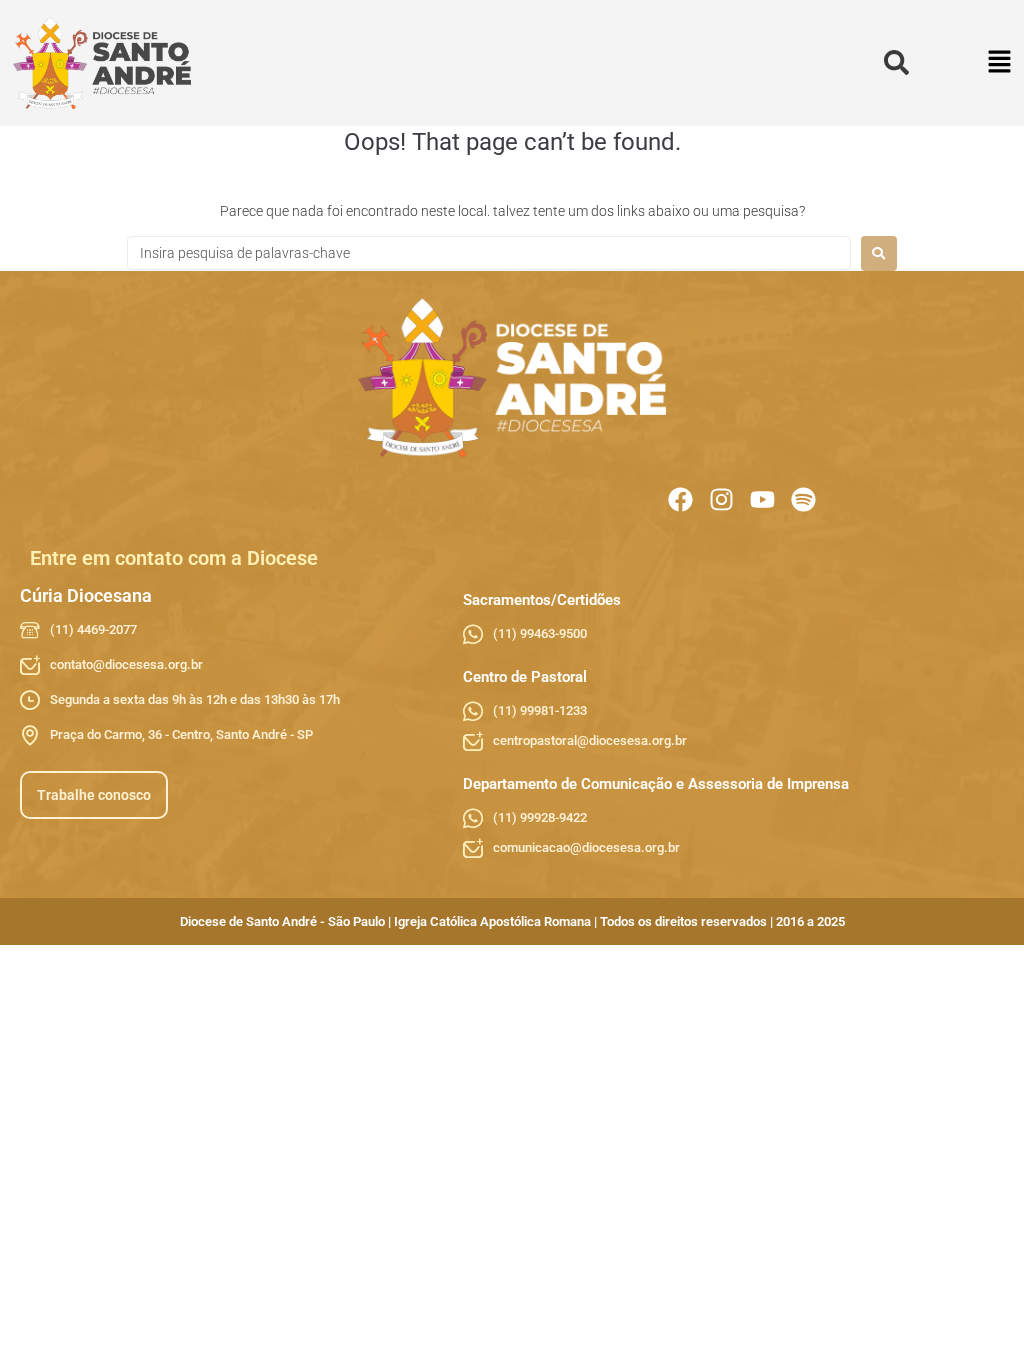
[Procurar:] (489, 253)
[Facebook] (680, 499)
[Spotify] (803, 499)
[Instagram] (721, 499)
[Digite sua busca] (896, 63)
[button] (1000, 63)
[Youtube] (762, 499)
